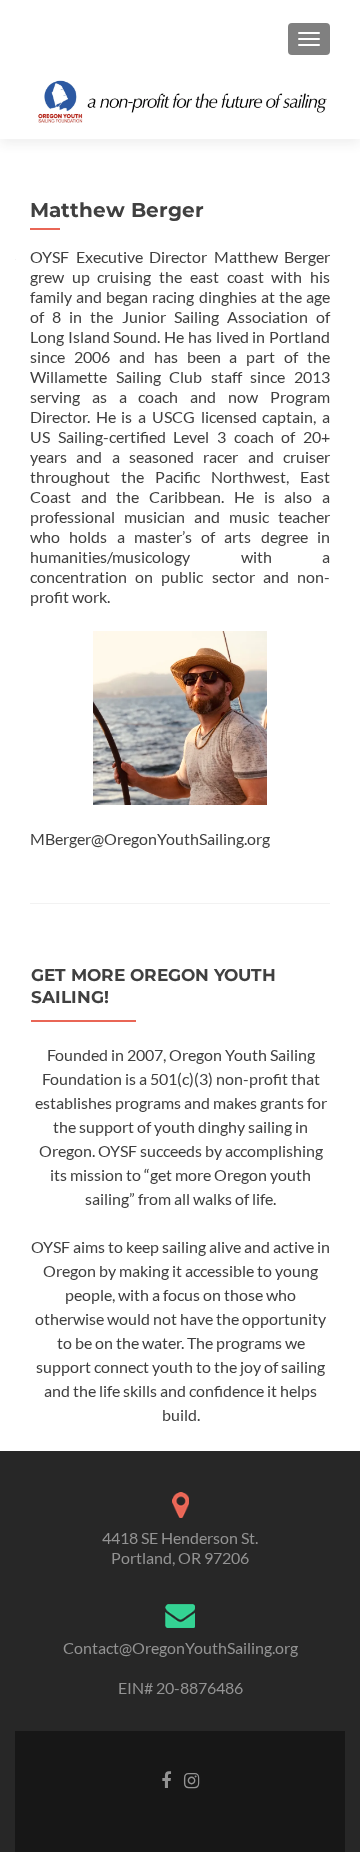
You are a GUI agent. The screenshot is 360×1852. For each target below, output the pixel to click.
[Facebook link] (166, 1779)
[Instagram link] (191, 1779)
